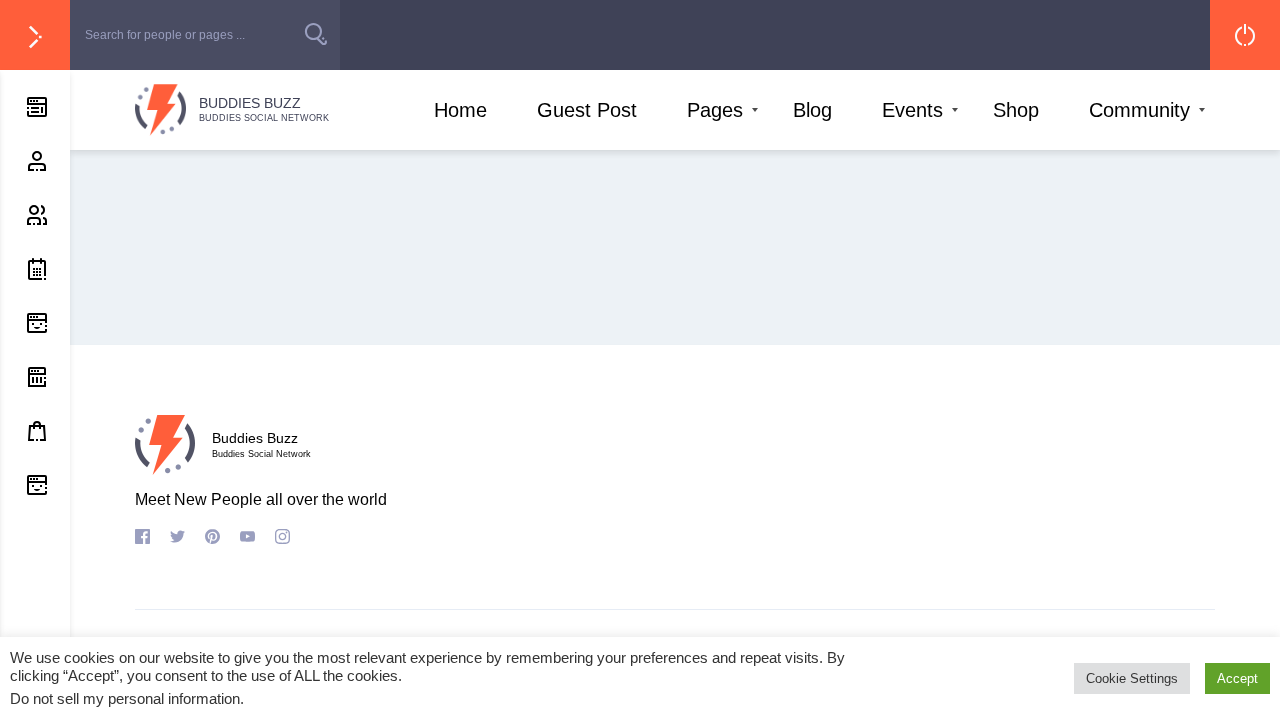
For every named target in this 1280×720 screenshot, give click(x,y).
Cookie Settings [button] (1132, 678)
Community (1139, 110)
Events (912, 110)
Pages (715, 110)
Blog (812, 110)
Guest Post (587, 110)
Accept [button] (1237, 678)
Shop (1016, 110)
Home (460, 110)
